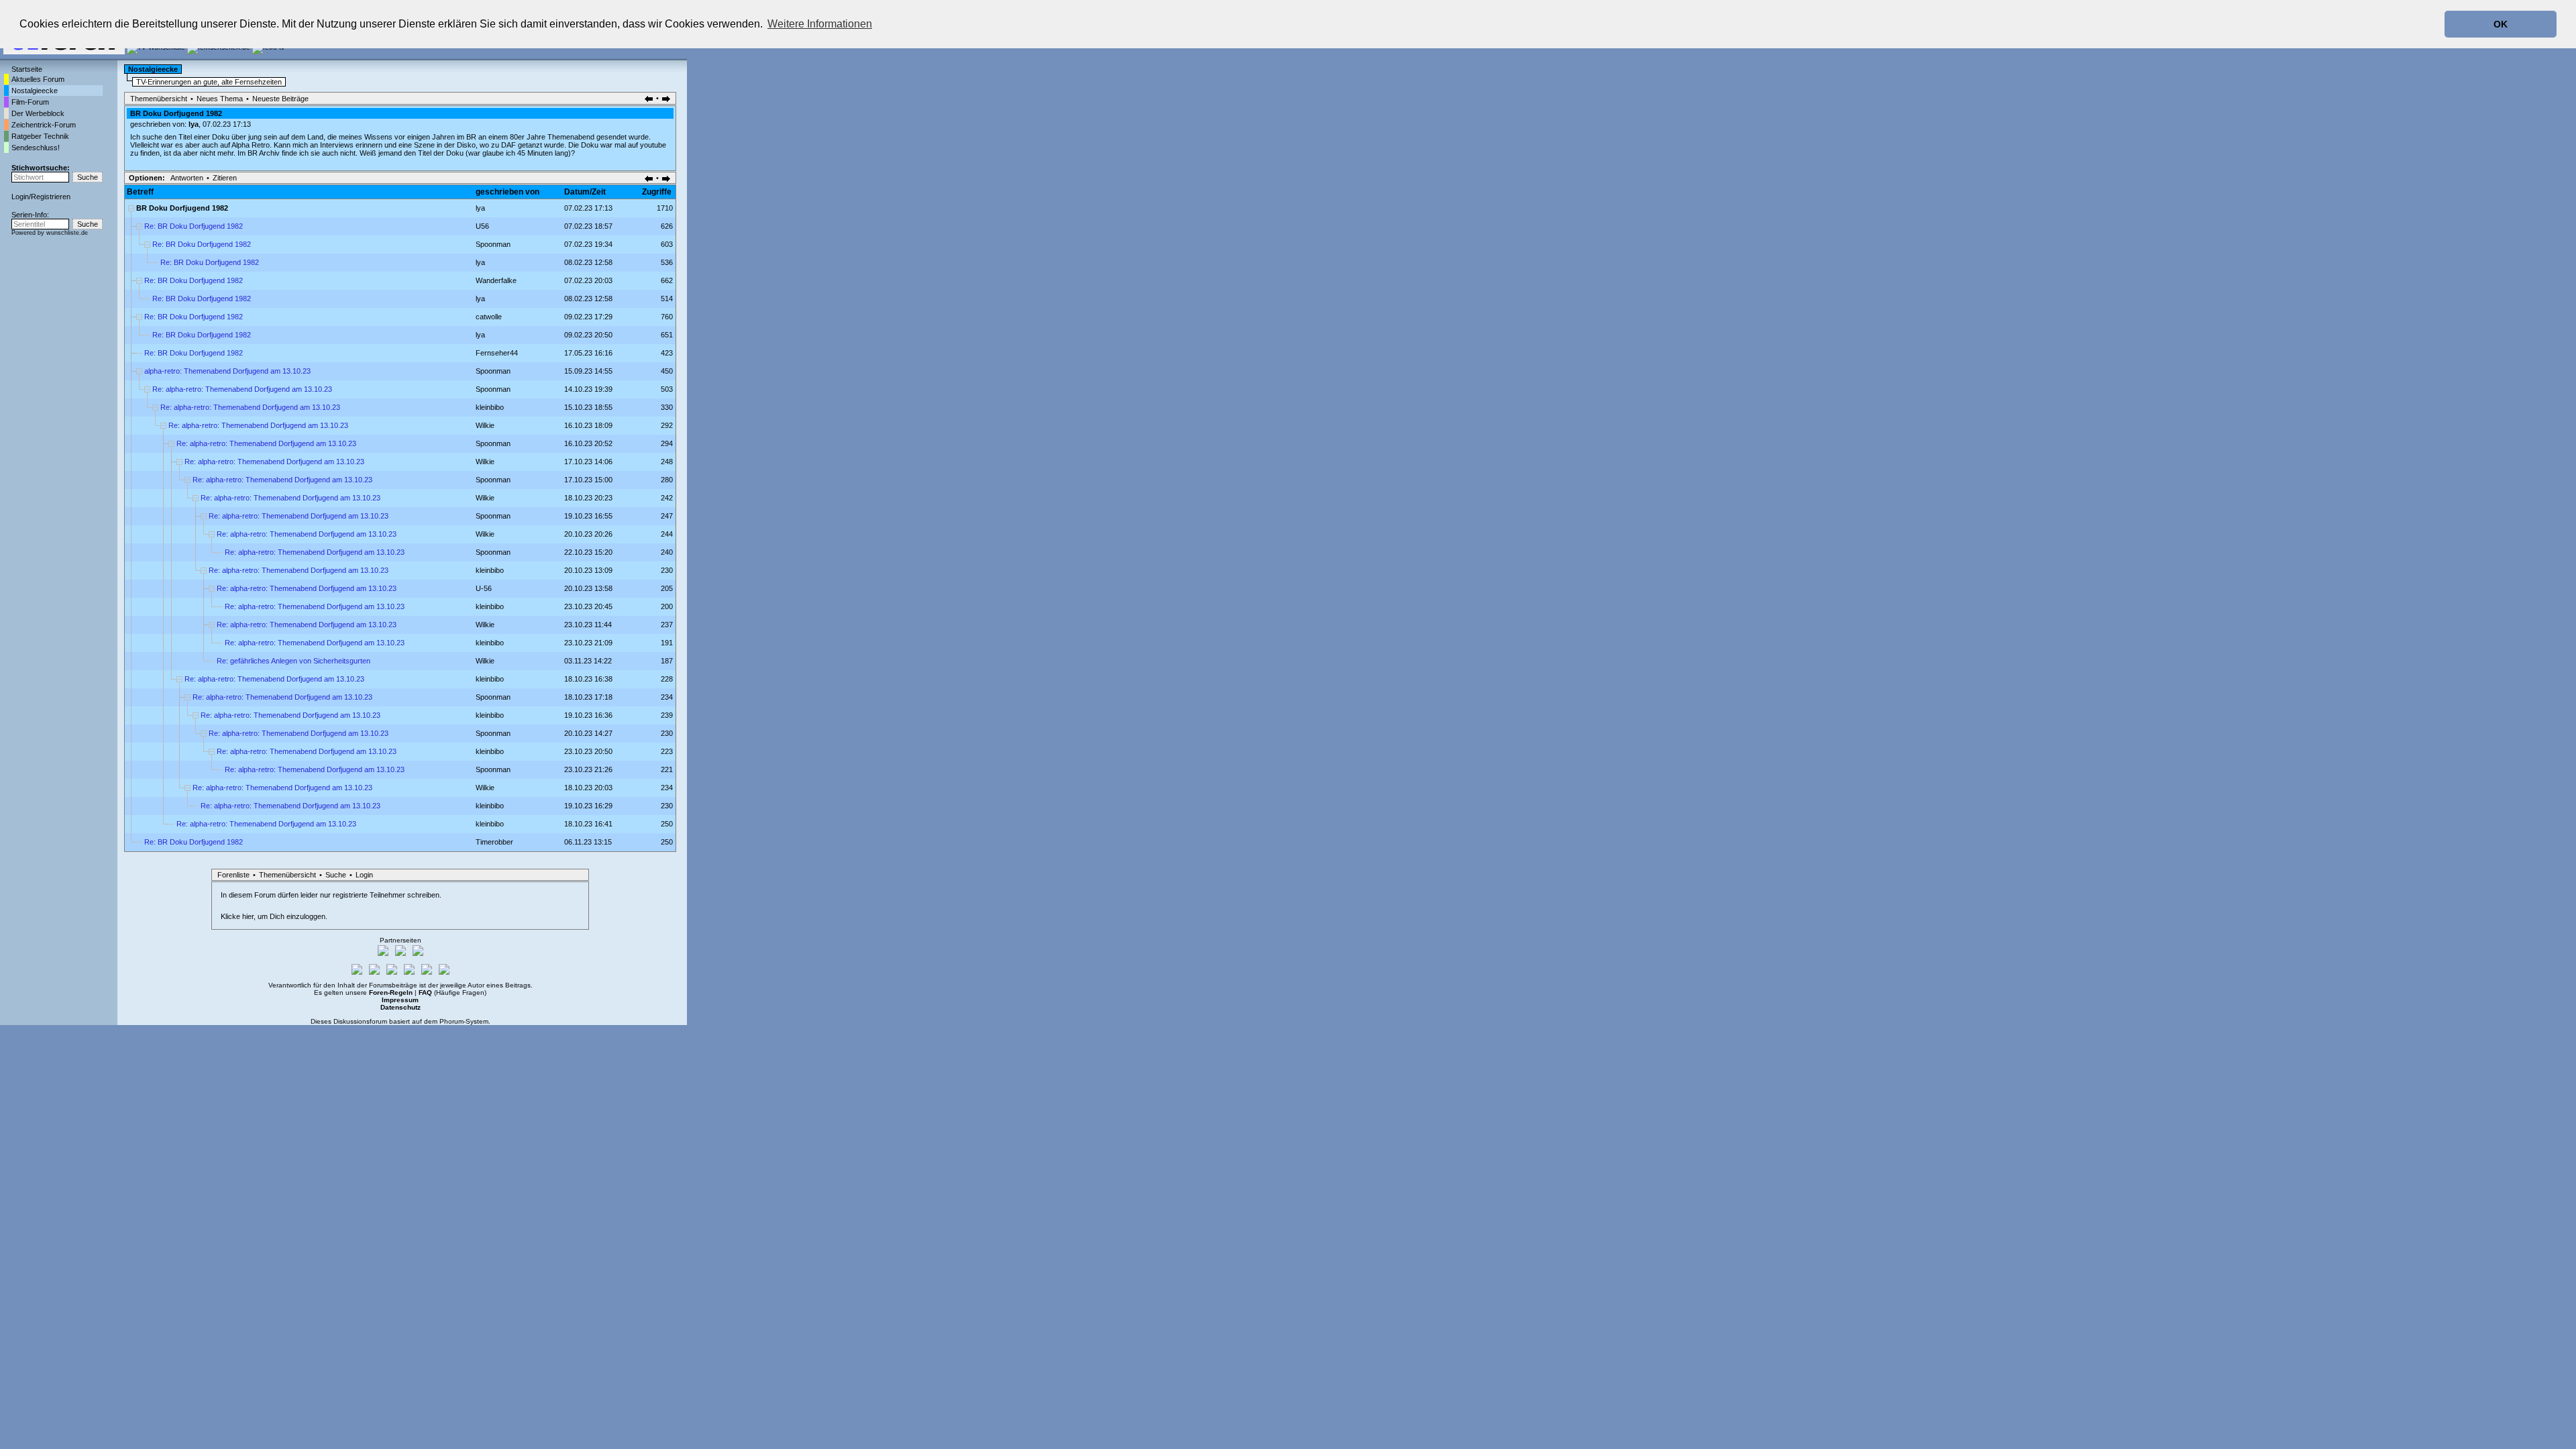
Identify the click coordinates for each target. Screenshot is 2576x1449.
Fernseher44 (497, 353)
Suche (336, 875)
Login (20, 197)
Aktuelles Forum (38, 79)
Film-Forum (30, 102)
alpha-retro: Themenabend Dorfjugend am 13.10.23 (227, 371)
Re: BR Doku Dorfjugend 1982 (194, 226)
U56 (482, 226)
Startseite (27, 69)
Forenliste (233, 875)
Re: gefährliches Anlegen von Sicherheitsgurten (293, 661)
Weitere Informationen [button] (820, 24)
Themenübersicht (159, 99)
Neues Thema (220, 99)
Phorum (451, 1021)
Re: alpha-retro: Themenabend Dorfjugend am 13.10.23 (242, 389)
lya (194, 124)
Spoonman (493, 244)
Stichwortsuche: (41, 168)
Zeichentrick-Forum (44, 125)
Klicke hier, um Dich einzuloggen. (274, 916)
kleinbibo (490, 407)
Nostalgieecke (35, 91)
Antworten (187, 178)
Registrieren (51, 197)
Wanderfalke (496, 280)
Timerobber (494, 842)
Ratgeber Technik (40, 136)
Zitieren (225, 178)
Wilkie (485, 425)
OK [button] (2501, 24)
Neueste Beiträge (280, 99)
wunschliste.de (67, 233)
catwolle (489, 317)
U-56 (484, 588)
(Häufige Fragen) (452, 992)
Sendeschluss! (36, 148)
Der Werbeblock (38, 113)
